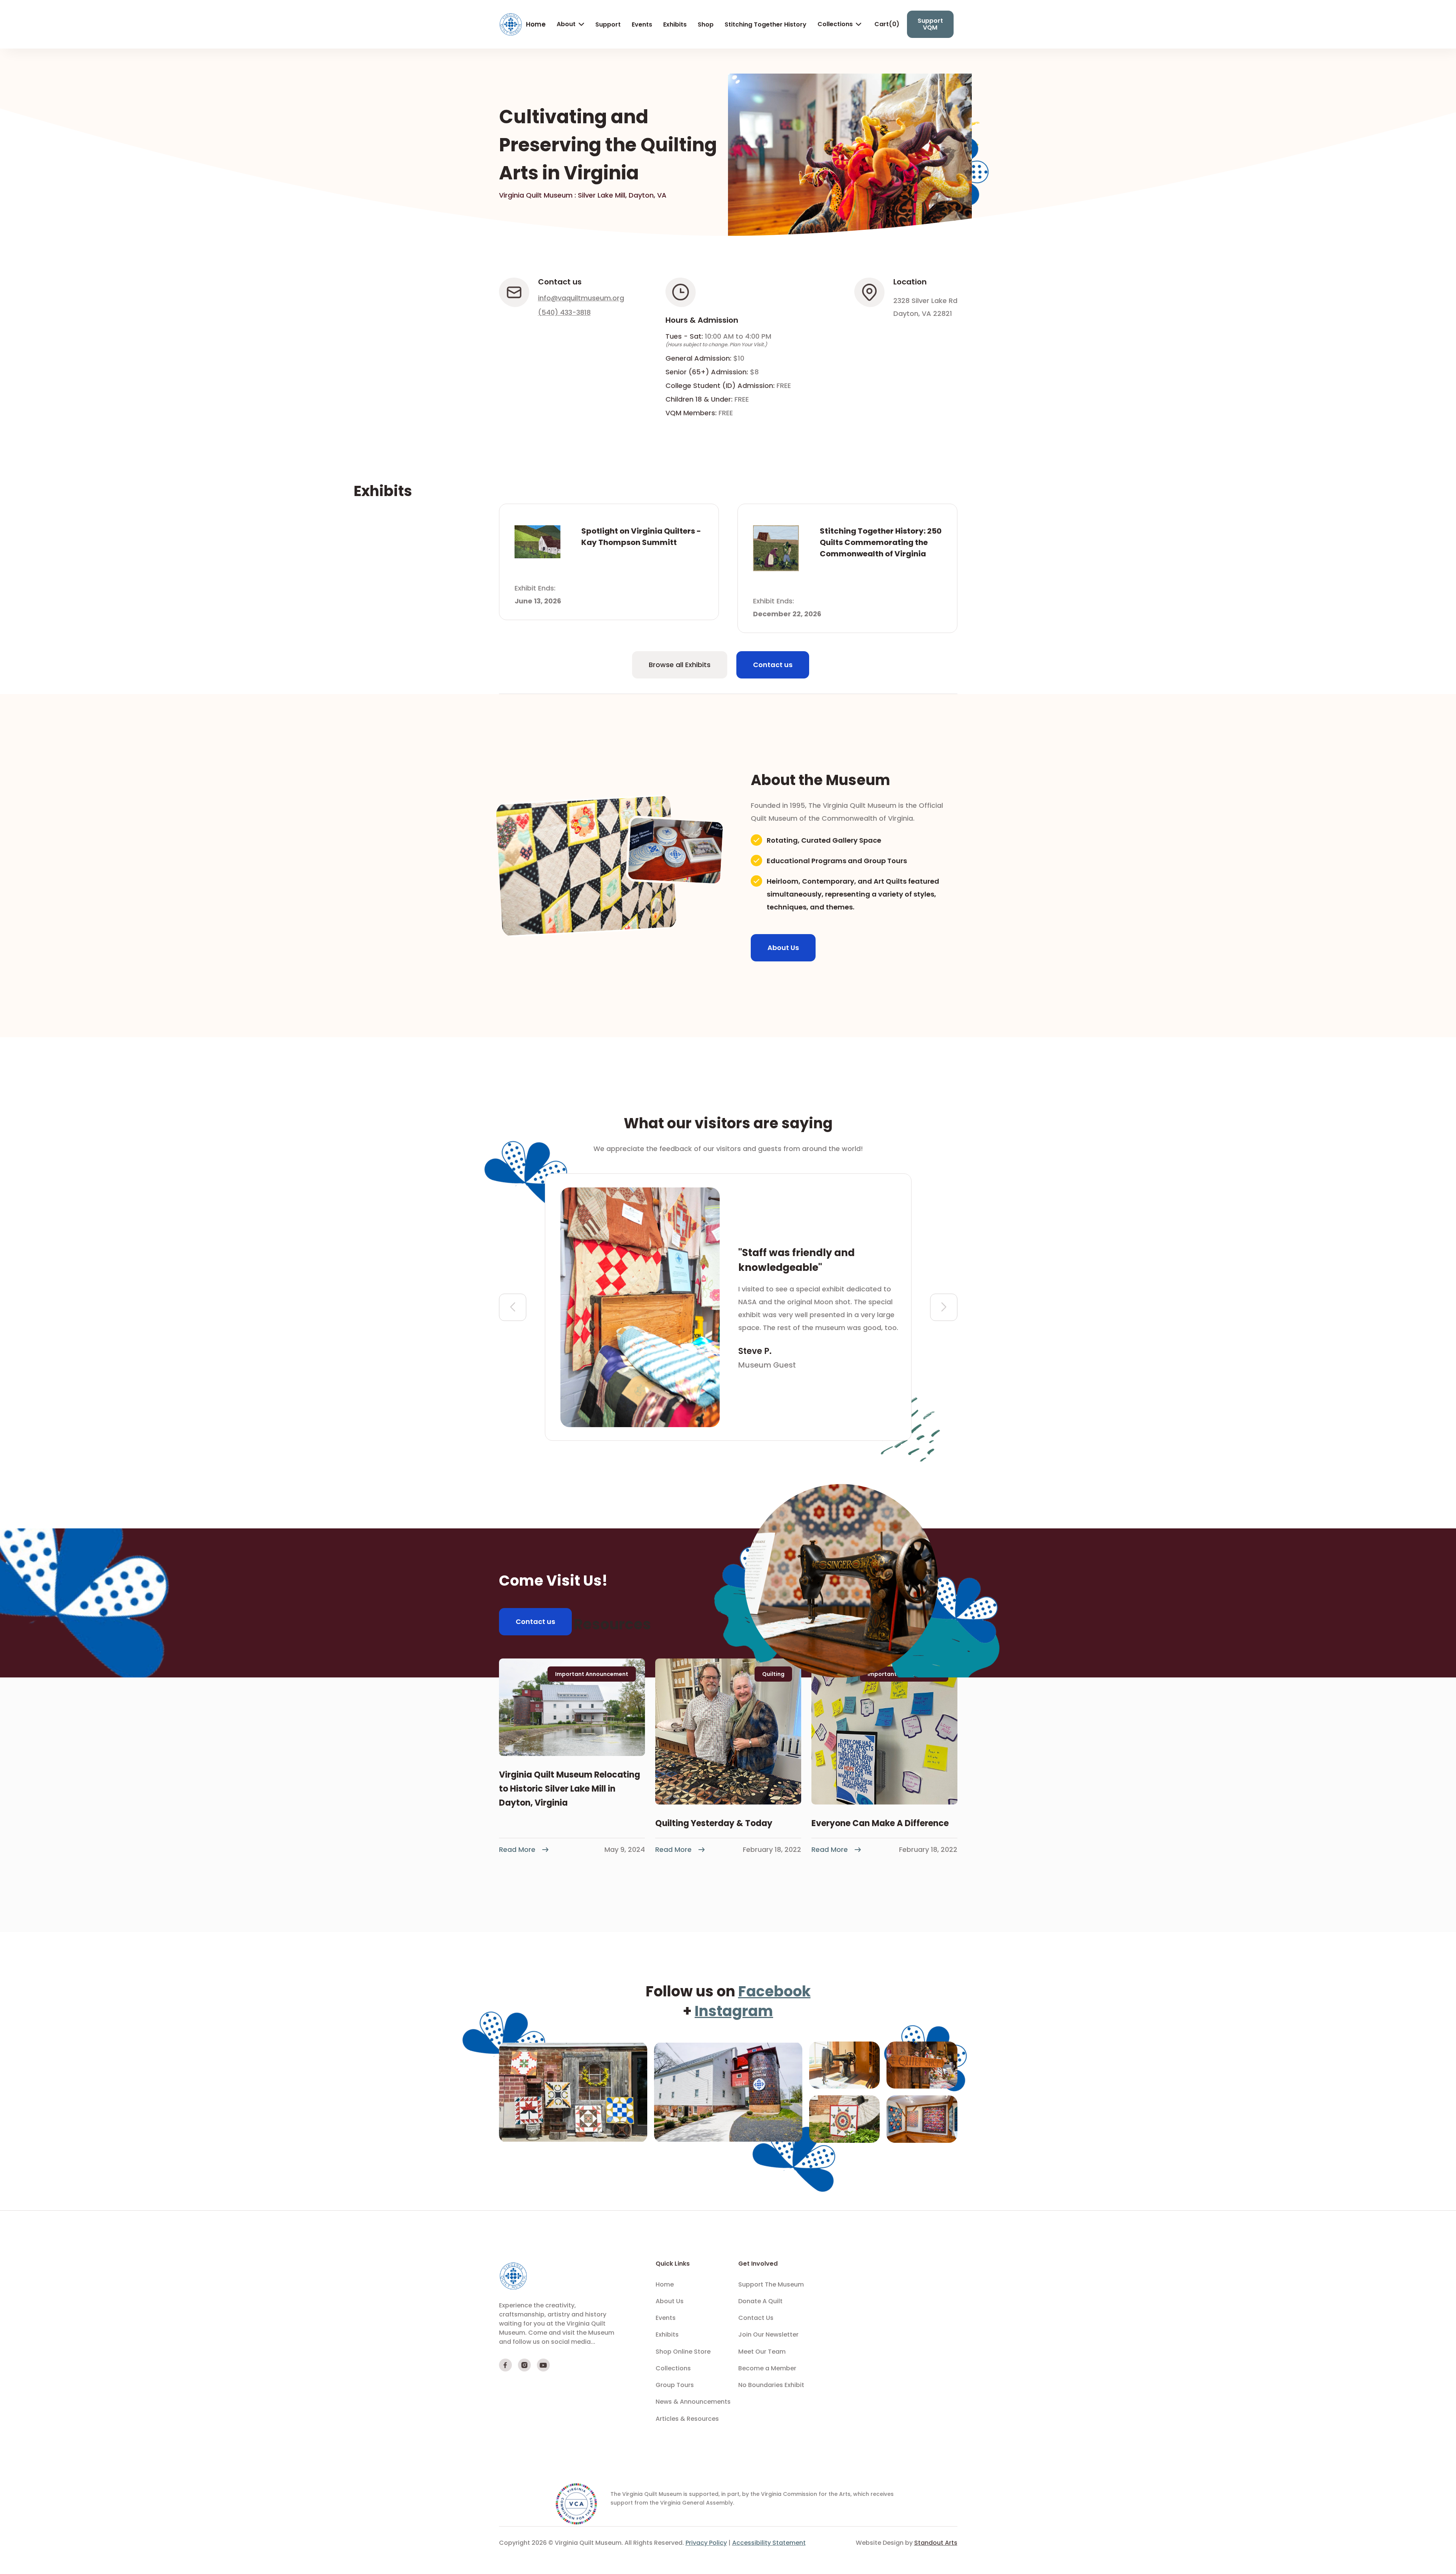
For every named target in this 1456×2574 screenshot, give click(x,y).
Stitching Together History (766, 24)
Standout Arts (936, 2543)
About (566, 24)
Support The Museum (771, 2285)
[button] (565, 24)
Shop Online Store (683, 2352)
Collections (835, 24)
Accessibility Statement (769, 2543)
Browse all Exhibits (680, 665)
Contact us (773, 665)
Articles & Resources (687, 2419)
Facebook (774, 1991)
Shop (706, 24)
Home (536, 24)
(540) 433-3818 (564, 313)
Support (608, 24)
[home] (511, 24)
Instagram (734, 2011)
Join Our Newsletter (768, 2335)
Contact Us (756, 2318)
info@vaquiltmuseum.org (581, 298)
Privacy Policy (706, 2543)
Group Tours (675, 2385)
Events (642, 24)
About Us (783, 948)
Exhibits (675, 24)
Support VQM (930, 24)
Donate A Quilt (760, 2301)
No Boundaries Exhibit (771, 2385)
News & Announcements (693, 2402)
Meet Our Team (762, 2352)
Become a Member (767, 2368)
